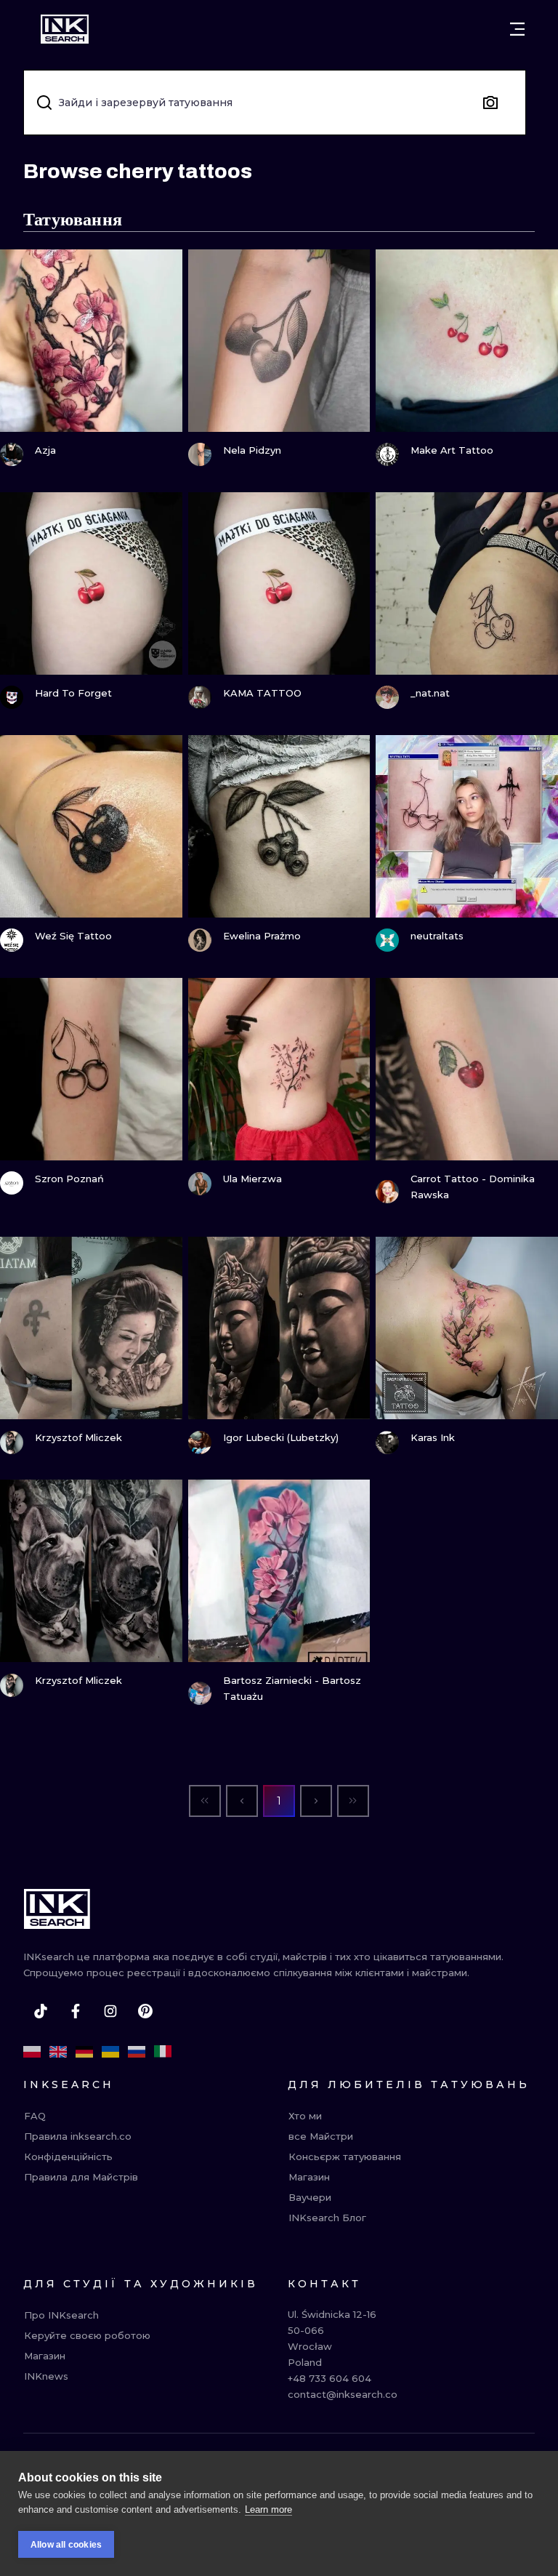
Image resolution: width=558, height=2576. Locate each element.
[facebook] (76, 2011)
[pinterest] (145, 2011)
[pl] (32, 2052)
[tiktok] (41, 2011)
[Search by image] (490, 103)
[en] (58, 2052)
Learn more (268, 2509)
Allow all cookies (66, 2545)
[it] (163, 2052)
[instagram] (110, 2011)
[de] (84, 2052)
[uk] (110, 2052)
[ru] (137, 2052)
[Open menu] (517, 29)
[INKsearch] (65, 29)
